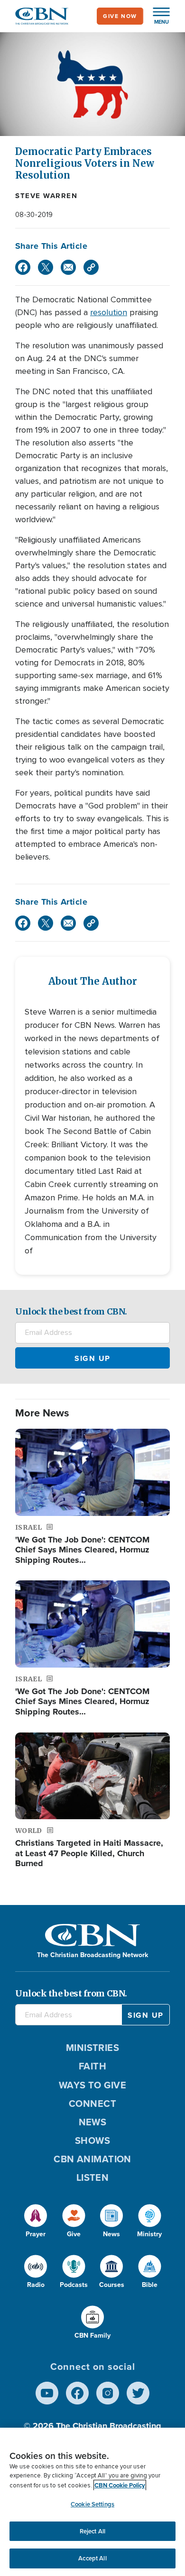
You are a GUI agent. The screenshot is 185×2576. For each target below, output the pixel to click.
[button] (157, 16)
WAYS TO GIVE (92, 2085)
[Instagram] (108, 2393)
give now (120, 16)
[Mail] (68, 267)
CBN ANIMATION (92, 2159)
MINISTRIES (93, 2048)
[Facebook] (23, 267)
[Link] (91, 267)
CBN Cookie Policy (120, 2485)
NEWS (93, 2122)
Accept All (92, 2558)
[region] (92, 2502)
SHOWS (92, 2141)
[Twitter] (46, 267)
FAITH (92, 2066)
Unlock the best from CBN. (71, 1311)
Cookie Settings (92, 2504)
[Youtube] (47, 2393)
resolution (109, 312)
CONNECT (92, 2104)
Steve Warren (46, 196)
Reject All (92, 2531)
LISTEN (93, 2177)
